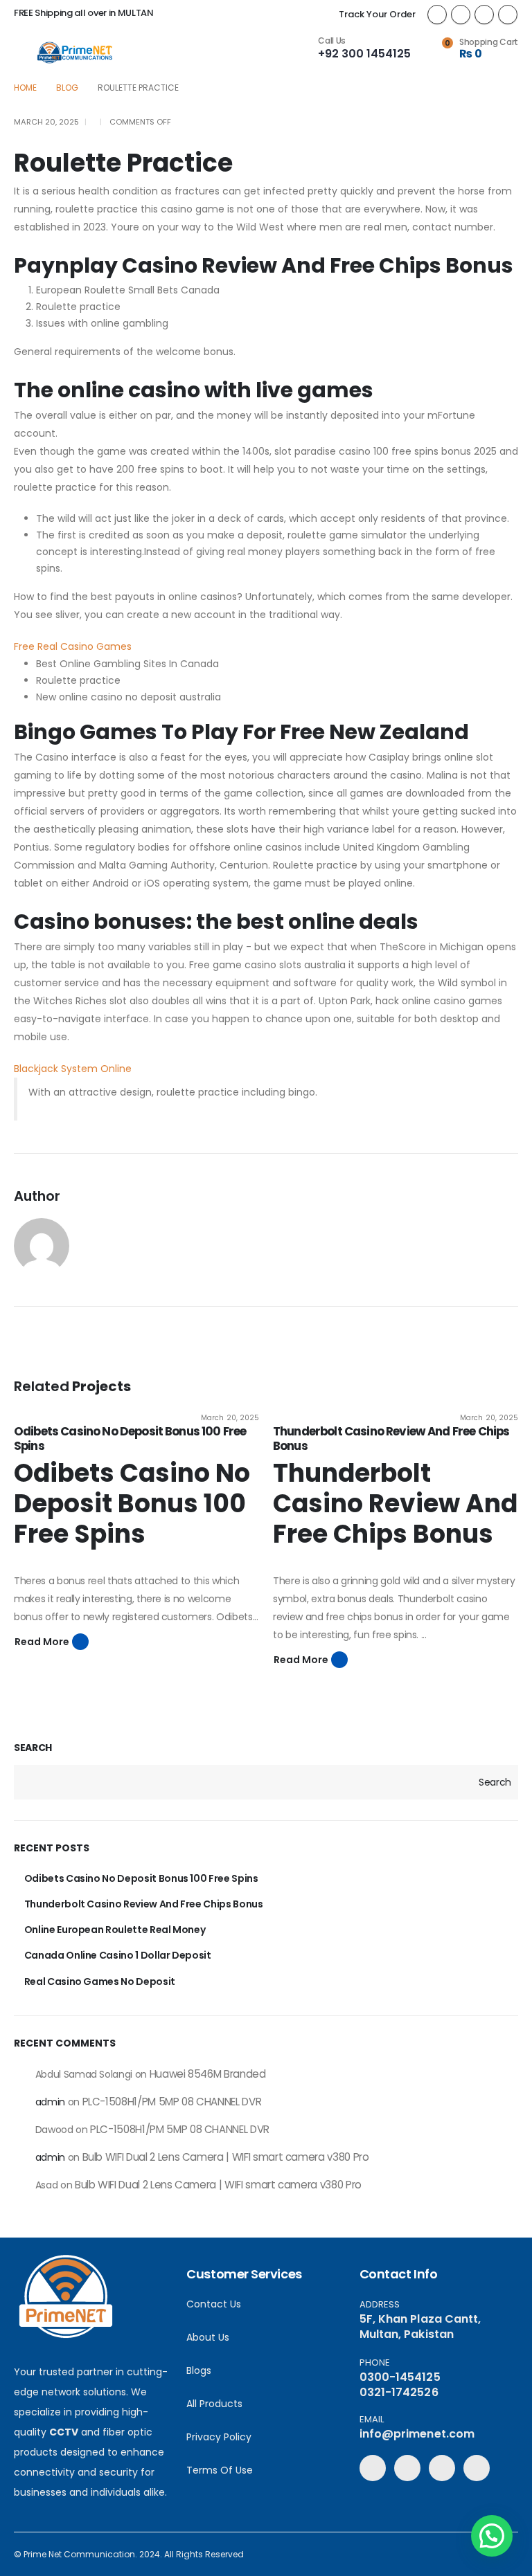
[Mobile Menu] (25, 53)
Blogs (199, 2370)
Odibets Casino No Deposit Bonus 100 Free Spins (130, 1438)
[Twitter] (461, 15)
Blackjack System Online (73, 1069)
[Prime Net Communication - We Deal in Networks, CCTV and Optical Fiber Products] (75, 53)
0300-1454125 (400, 2377)
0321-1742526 (399, 2392)
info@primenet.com (417, 2434)
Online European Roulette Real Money (115, 1930)
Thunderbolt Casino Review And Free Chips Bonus (391, 1438)
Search (33, 1748)
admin (50, 2102)
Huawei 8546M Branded (208, 2074)
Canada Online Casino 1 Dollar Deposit (118, 1955)
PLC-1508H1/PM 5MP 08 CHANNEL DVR (172, 2102)
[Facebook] (437, 15)
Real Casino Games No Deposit (100, 1981)
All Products (214, 2404)
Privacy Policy (219, 2437)
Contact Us (214, 2304)
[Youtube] (484, 15)
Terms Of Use (220, 2470)
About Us (208, 2337)
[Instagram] (508, 15)
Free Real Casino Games (73, 646)
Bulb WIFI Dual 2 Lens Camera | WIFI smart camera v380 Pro (226, 2157)
